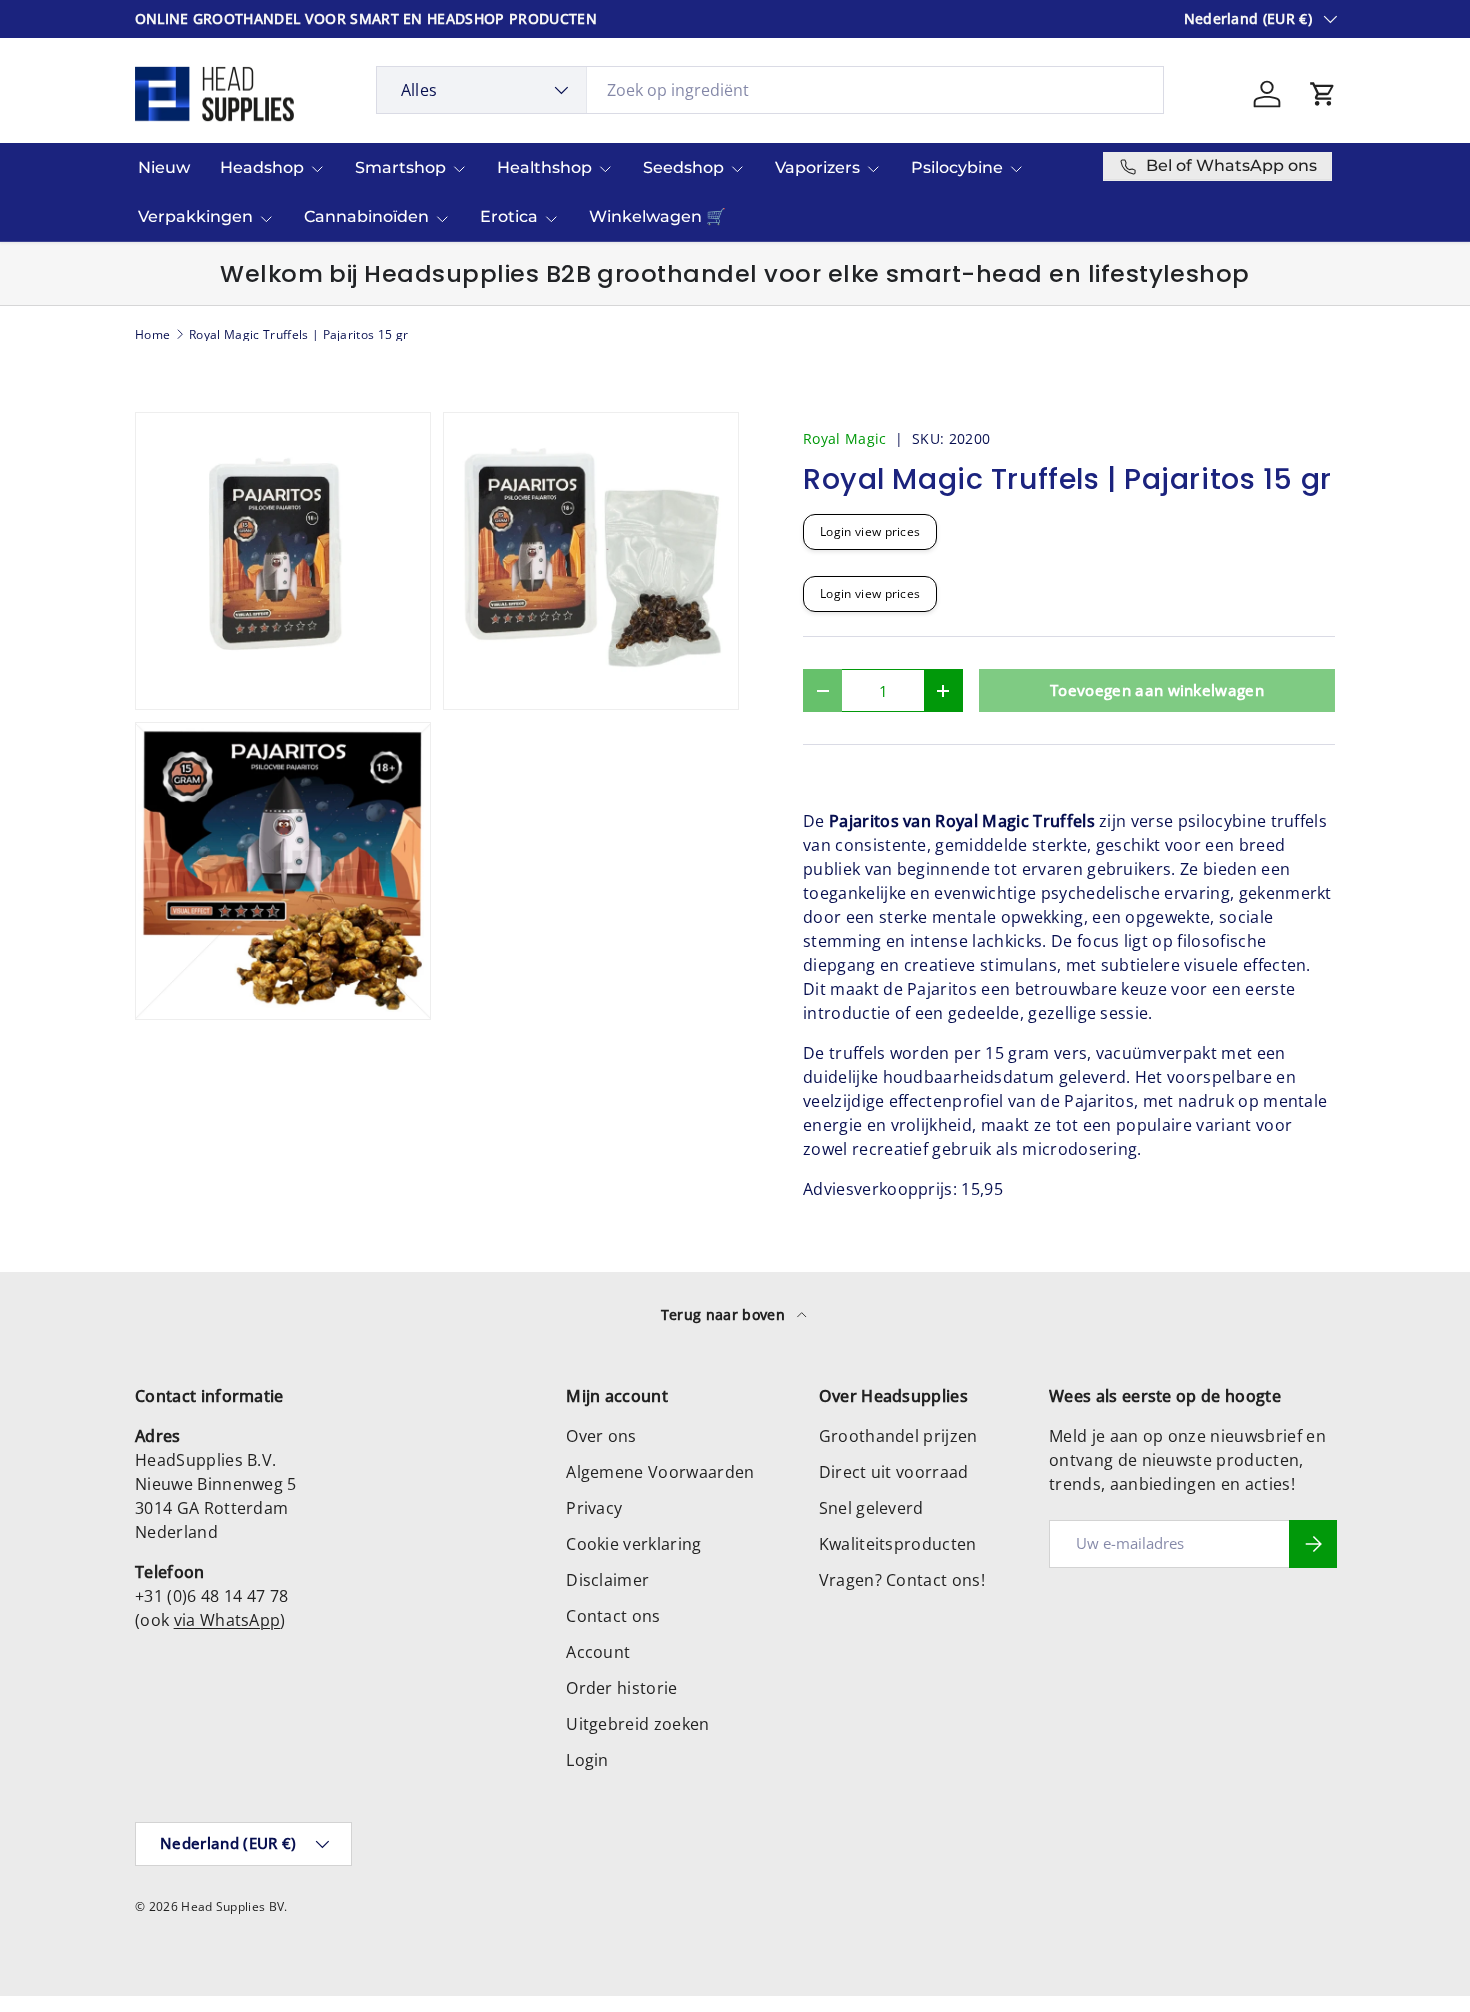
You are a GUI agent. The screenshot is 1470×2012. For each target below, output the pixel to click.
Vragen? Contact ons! (902, 1580)
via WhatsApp (227, 1620)
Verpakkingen (195, 216)
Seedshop (683, 167)
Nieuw (164, 167)
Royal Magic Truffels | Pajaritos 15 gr (298, 335)
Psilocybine (957, 167)
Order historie (621, 1688)
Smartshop (400, 167)
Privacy (594, 1508)
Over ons (601, 1436)
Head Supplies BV (232, 1906)
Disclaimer (607, 1580)
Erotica (509, 216)
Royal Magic (845, 438)
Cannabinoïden (366, 216)
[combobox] (770, 90)
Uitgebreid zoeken (637, 1724)
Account (598, 1652)
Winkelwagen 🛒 (657, 216)
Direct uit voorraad (894, 1472)
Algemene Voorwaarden (660, 1472)
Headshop (262, 167)
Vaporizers (817, 167)
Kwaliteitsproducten (898, 1544)
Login (587, 1760)
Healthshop (544, 167)
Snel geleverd (871, 1508)
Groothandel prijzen (898, 1436)
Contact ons (613, 1616)
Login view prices (870, 531)
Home (152, 335)
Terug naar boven (725, 1314)
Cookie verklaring (633, 1544)
